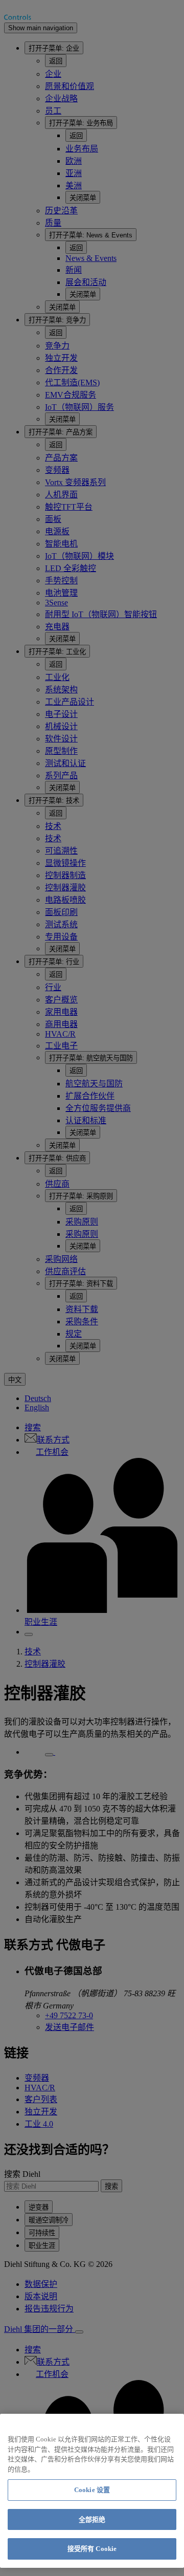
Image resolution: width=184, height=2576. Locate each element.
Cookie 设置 (92, 2490)
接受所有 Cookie (92, 2549)
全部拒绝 (92, 2519)
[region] (92, 2491)
